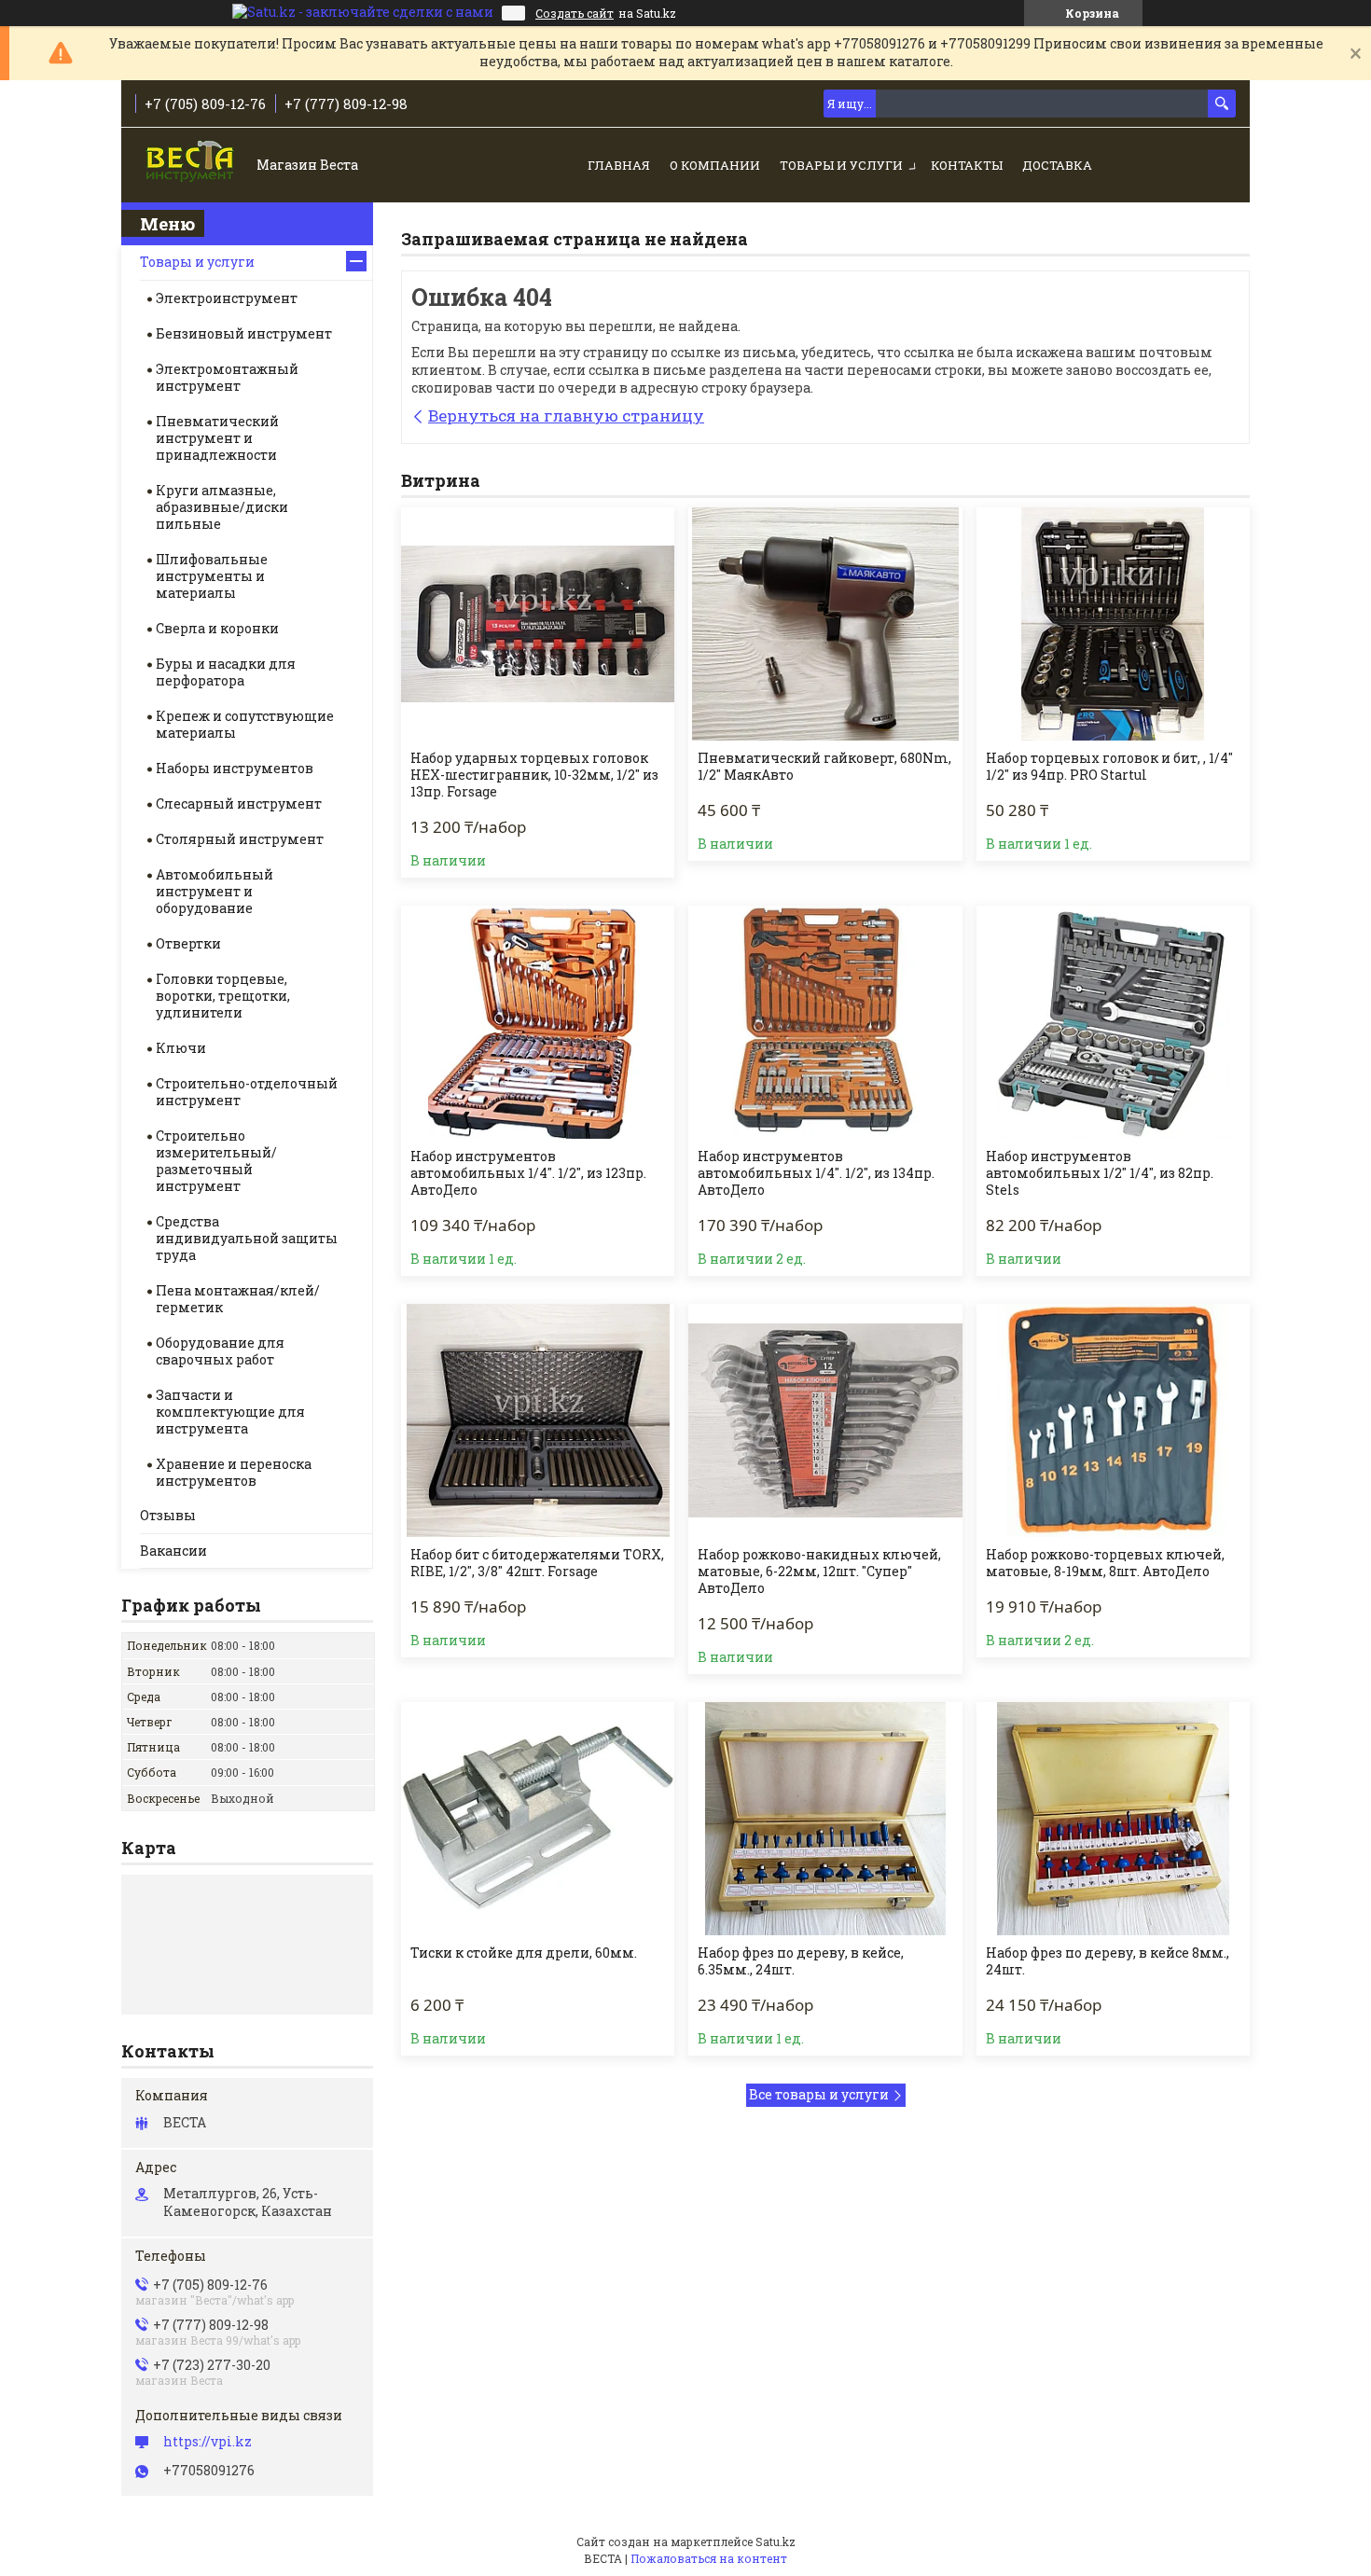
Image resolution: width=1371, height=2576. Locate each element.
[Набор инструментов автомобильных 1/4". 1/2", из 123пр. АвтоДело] (538, 1022)
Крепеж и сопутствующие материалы (245, 724)
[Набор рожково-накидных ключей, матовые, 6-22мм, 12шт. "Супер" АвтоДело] (825, 1420)
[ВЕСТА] (192, 166)
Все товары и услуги (819, 2094)
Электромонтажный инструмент (227, 377)
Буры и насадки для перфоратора (226, 672)
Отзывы (168, 1515)
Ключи (181, 1048)
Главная (619, 165)
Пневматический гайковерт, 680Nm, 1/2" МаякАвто (824, 767)
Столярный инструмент (240, 839)
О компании (715, 165)
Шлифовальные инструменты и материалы (212, 576)
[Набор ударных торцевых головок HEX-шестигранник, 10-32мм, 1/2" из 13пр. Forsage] (538, 624)
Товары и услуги (841, 165)
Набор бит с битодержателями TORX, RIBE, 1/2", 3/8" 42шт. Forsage (537, 1563)
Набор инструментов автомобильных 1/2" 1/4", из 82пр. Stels (1100, 1173)
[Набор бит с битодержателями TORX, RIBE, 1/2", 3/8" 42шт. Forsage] (538, 1420)
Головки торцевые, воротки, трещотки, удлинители (223, 996)
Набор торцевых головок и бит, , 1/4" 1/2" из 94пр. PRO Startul (1109, 767)
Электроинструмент (227, 298)
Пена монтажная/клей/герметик (238, 1299)
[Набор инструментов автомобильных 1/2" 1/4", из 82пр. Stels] (1113, 1022)
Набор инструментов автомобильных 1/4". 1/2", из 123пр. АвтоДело (528, 1173)
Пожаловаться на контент (709, 2558)
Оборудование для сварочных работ (220, 1351)
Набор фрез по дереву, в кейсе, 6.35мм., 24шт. (801, 1961)
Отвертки (188, 943)
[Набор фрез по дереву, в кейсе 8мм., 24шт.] (1113, 1819)
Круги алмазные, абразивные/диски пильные (222, 507)
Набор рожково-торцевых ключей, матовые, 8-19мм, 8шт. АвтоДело (1105, 1563)
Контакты (967, 165)
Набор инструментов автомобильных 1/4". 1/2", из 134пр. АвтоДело (816, 1173)
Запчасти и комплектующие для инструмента (230, 1412)
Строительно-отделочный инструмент (247, 1092)
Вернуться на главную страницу (566, 415)
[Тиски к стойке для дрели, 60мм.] (538, 1819)
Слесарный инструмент (239, 803)
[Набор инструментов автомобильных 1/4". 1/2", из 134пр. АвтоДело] (825, 1022)
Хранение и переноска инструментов (234, 1472)
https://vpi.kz (208, 2442)
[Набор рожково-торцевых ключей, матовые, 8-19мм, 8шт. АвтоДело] (1113, 1420)
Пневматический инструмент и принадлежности (217, 438)
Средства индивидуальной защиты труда (247, 1238)
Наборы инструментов (235, 768)
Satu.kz (776, 2541)
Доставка (1057, 165)
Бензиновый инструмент (244, 333)
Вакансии (173, 1551)
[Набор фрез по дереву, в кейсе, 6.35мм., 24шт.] (825, 1819)
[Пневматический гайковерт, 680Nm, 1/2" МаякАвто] (825, 624)
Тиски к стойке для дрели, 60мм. (524, 1953)
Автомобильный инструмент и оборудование (215, 891)
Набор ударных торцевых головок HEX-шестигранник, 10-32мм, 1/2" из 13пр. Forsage (534, 775)
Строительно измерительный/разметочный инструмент (216, 1161)
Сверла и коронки (217, 628)
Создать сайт (575, 13)
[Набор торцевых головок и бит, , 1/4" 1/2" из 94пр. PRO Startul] (1113, 624)
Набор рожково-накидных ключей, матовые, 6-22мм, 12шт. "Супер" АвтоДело (819, 1572)
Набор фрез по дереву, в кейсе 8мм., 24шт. (1108, 1961)
